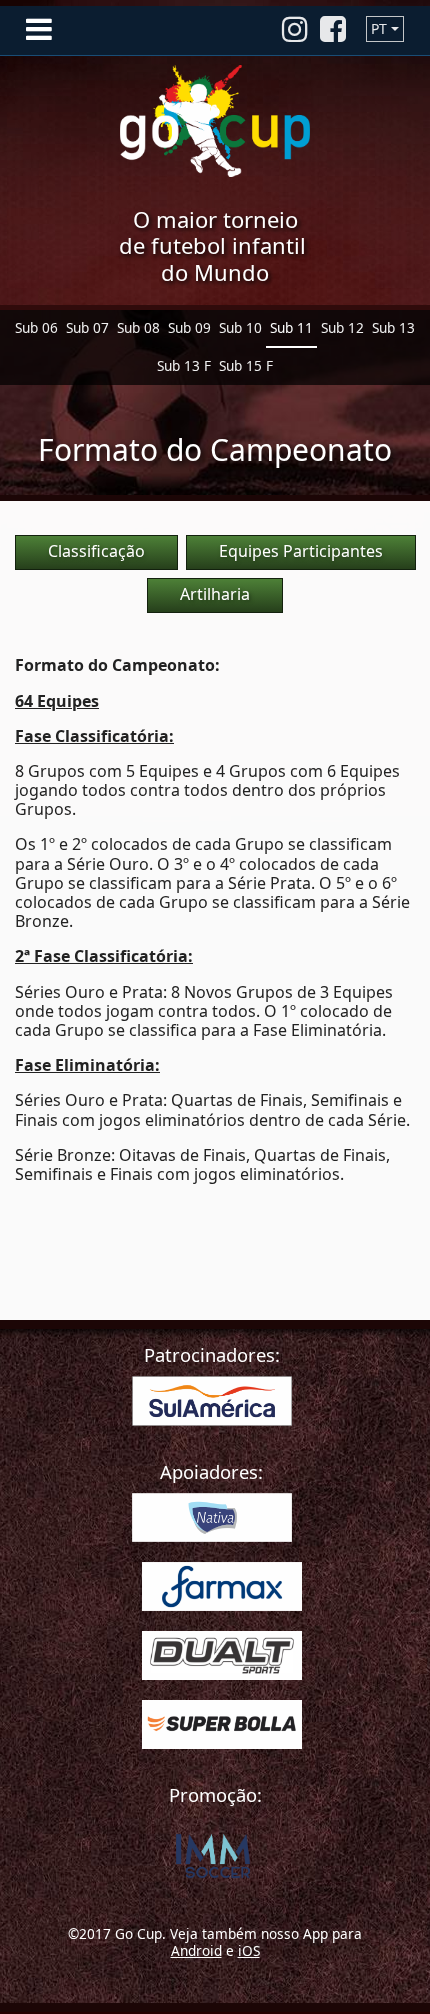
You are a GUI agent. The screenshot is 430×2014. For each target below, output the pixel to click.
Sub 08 (138, 327)
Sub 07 (87, 327)
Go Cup (215, 121)
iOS (249, 1950)
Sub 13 (393, 327)
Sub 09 (189, 327)
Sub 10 (240, 327)
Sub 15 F (246, 365)
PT (379, 28)
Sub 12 (342, 327)
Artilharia (215, 594)
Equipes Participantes (301, 551)
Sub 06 (36, 327)
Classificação (96, 551)
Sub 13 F (184, 365)
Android (196, 1950)
